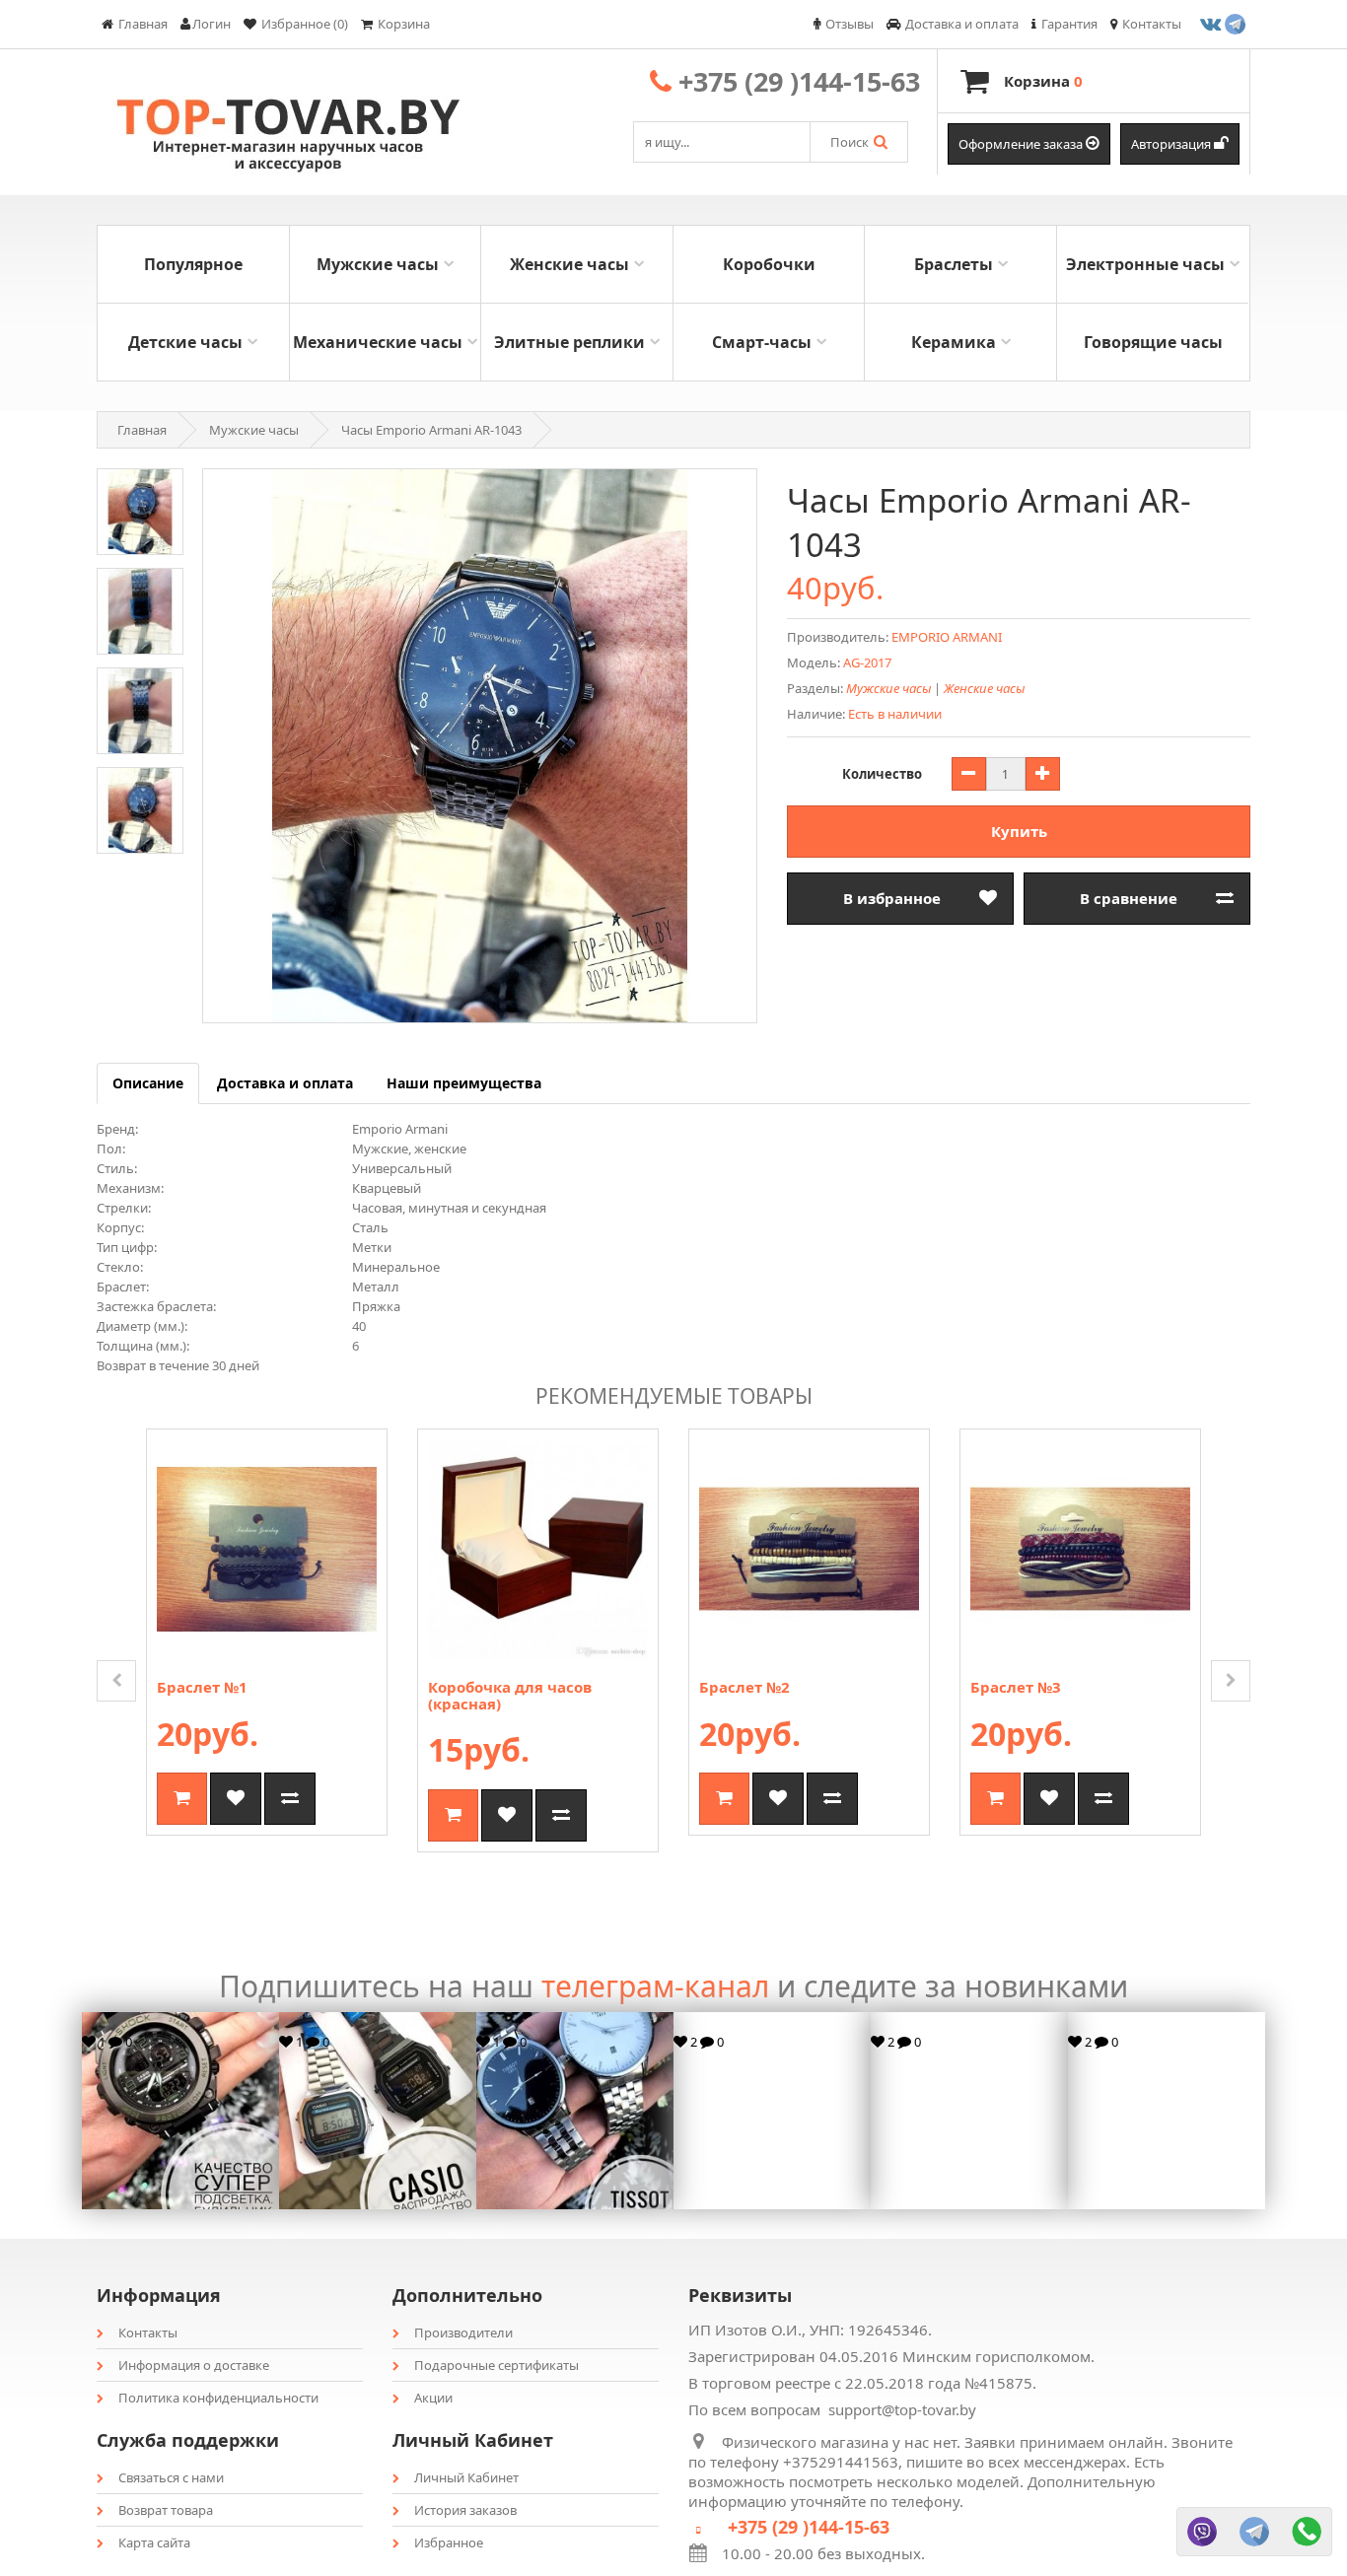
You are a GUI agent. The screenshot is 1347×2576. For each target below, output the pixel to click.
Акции (433, 2398)
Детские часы (185, 342)
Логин (212, 24)
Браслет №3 (1016, 1687)
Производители (463, 2332)
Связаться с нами (171, 2477)
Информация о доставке (194, 2365)
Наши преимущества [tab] (464, 1083)
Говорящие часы (1153, 342)
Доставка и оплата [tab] (285, 1083)
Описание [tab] (148, 1083)
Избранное (449, 2542)
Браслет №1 (202, 1687)
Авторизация (1172, 144)
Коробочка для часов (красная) (510, 1695)
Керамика (954, 342)
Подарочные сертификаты (496, 2365)
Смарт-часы (762, 342)
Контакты (148, 2332)
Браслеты (954, 264)
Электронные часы (1145, 264)
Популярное (193, 264)
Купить (1019, 831)
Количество (882, 774)
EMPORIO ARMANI (947, 637)
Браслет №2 (744, 1687)
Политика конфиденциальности (218, 2398)
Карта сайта (154, 2542)
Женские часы (569, 264)
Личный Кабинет (466, 2477)
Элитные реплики (569, 342)
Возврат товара (166, 2510)
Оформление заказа (1022, 144)
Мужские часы (378, 264)
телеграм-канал (655, 1986)
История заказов (465, 2510)
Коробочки (769, 264)
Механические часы (378, 342)
